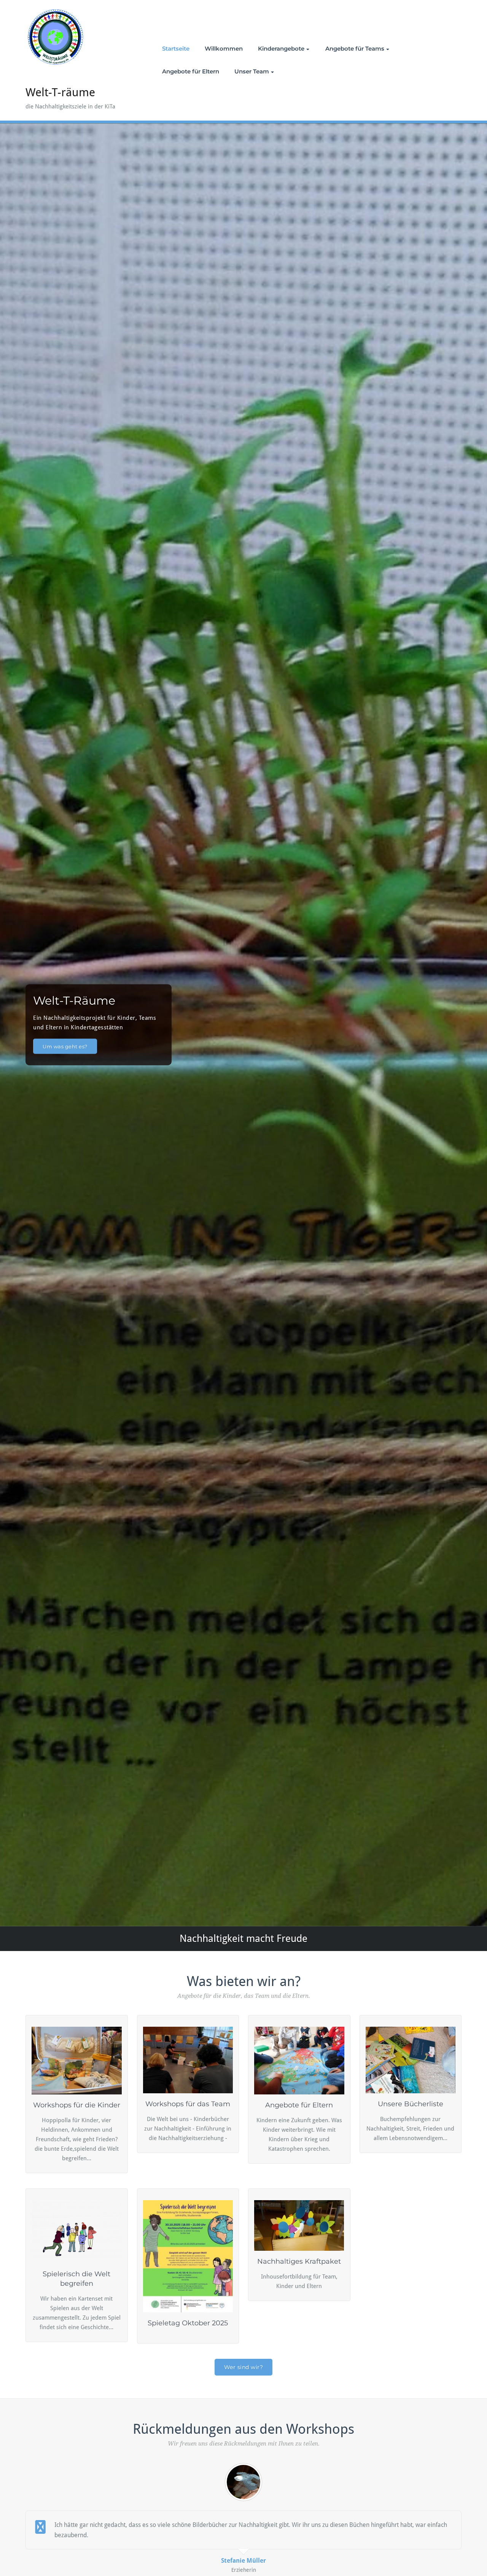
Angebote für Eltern (191, 71)
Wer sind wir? (244, 2367)
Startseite (176, 48)
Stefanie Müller (243, 2561)
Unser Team (252, 71)
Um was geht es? (65, 1046)
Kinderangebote (281, 48)
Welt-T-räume (60, 92)
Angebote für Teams (355, 48)
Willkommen (224, 48)
